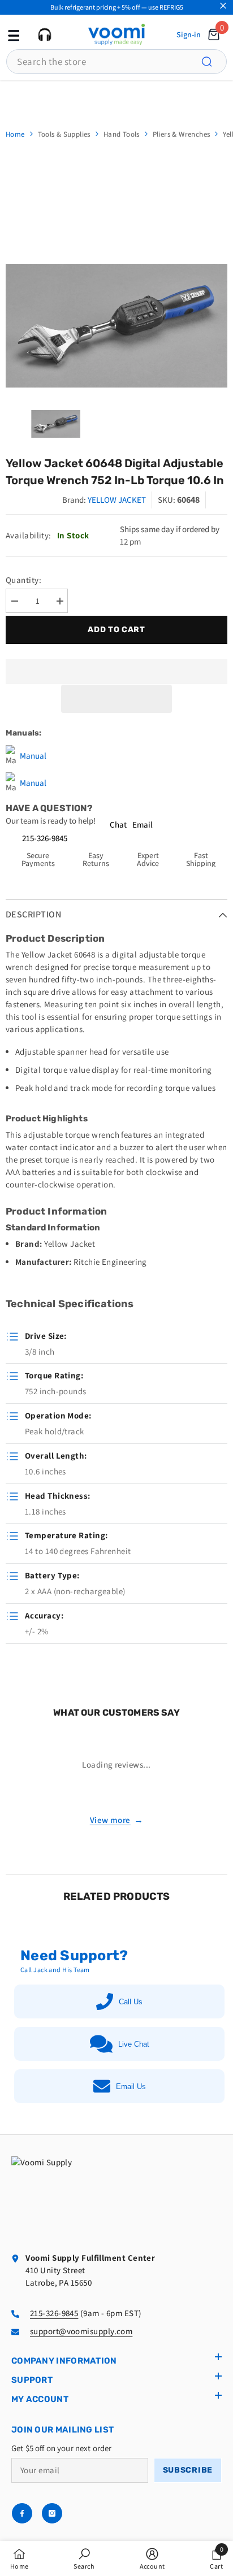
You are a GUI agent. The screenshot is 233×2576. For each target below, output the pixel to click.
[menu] (12, 34)
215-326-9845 (45, 838)
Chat (118, 824)
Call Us (131, 2002)
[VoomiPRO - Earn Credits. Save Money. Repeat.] (116, 99)
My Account (40, 2399)
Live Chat (134, 2044)
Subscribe (188, 2470)
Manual (33, 756)
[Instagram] (52, 2513)
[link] (84, 2558)
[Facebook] (22, 2513)
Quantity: (23, 580)
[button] (116, 699)
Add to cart (118, 630)
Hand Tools (122, 134)
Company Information (64, 2361)
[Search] (213, 62)
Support (32, 2380)
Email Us (131, 2087)
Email (143, 824)
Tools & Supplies (64, 134)
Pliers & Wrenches (182, 134)
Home (15, 134)
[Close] (223, 6)
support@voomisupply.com (81, 2331)
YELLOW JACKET (117, 500)
